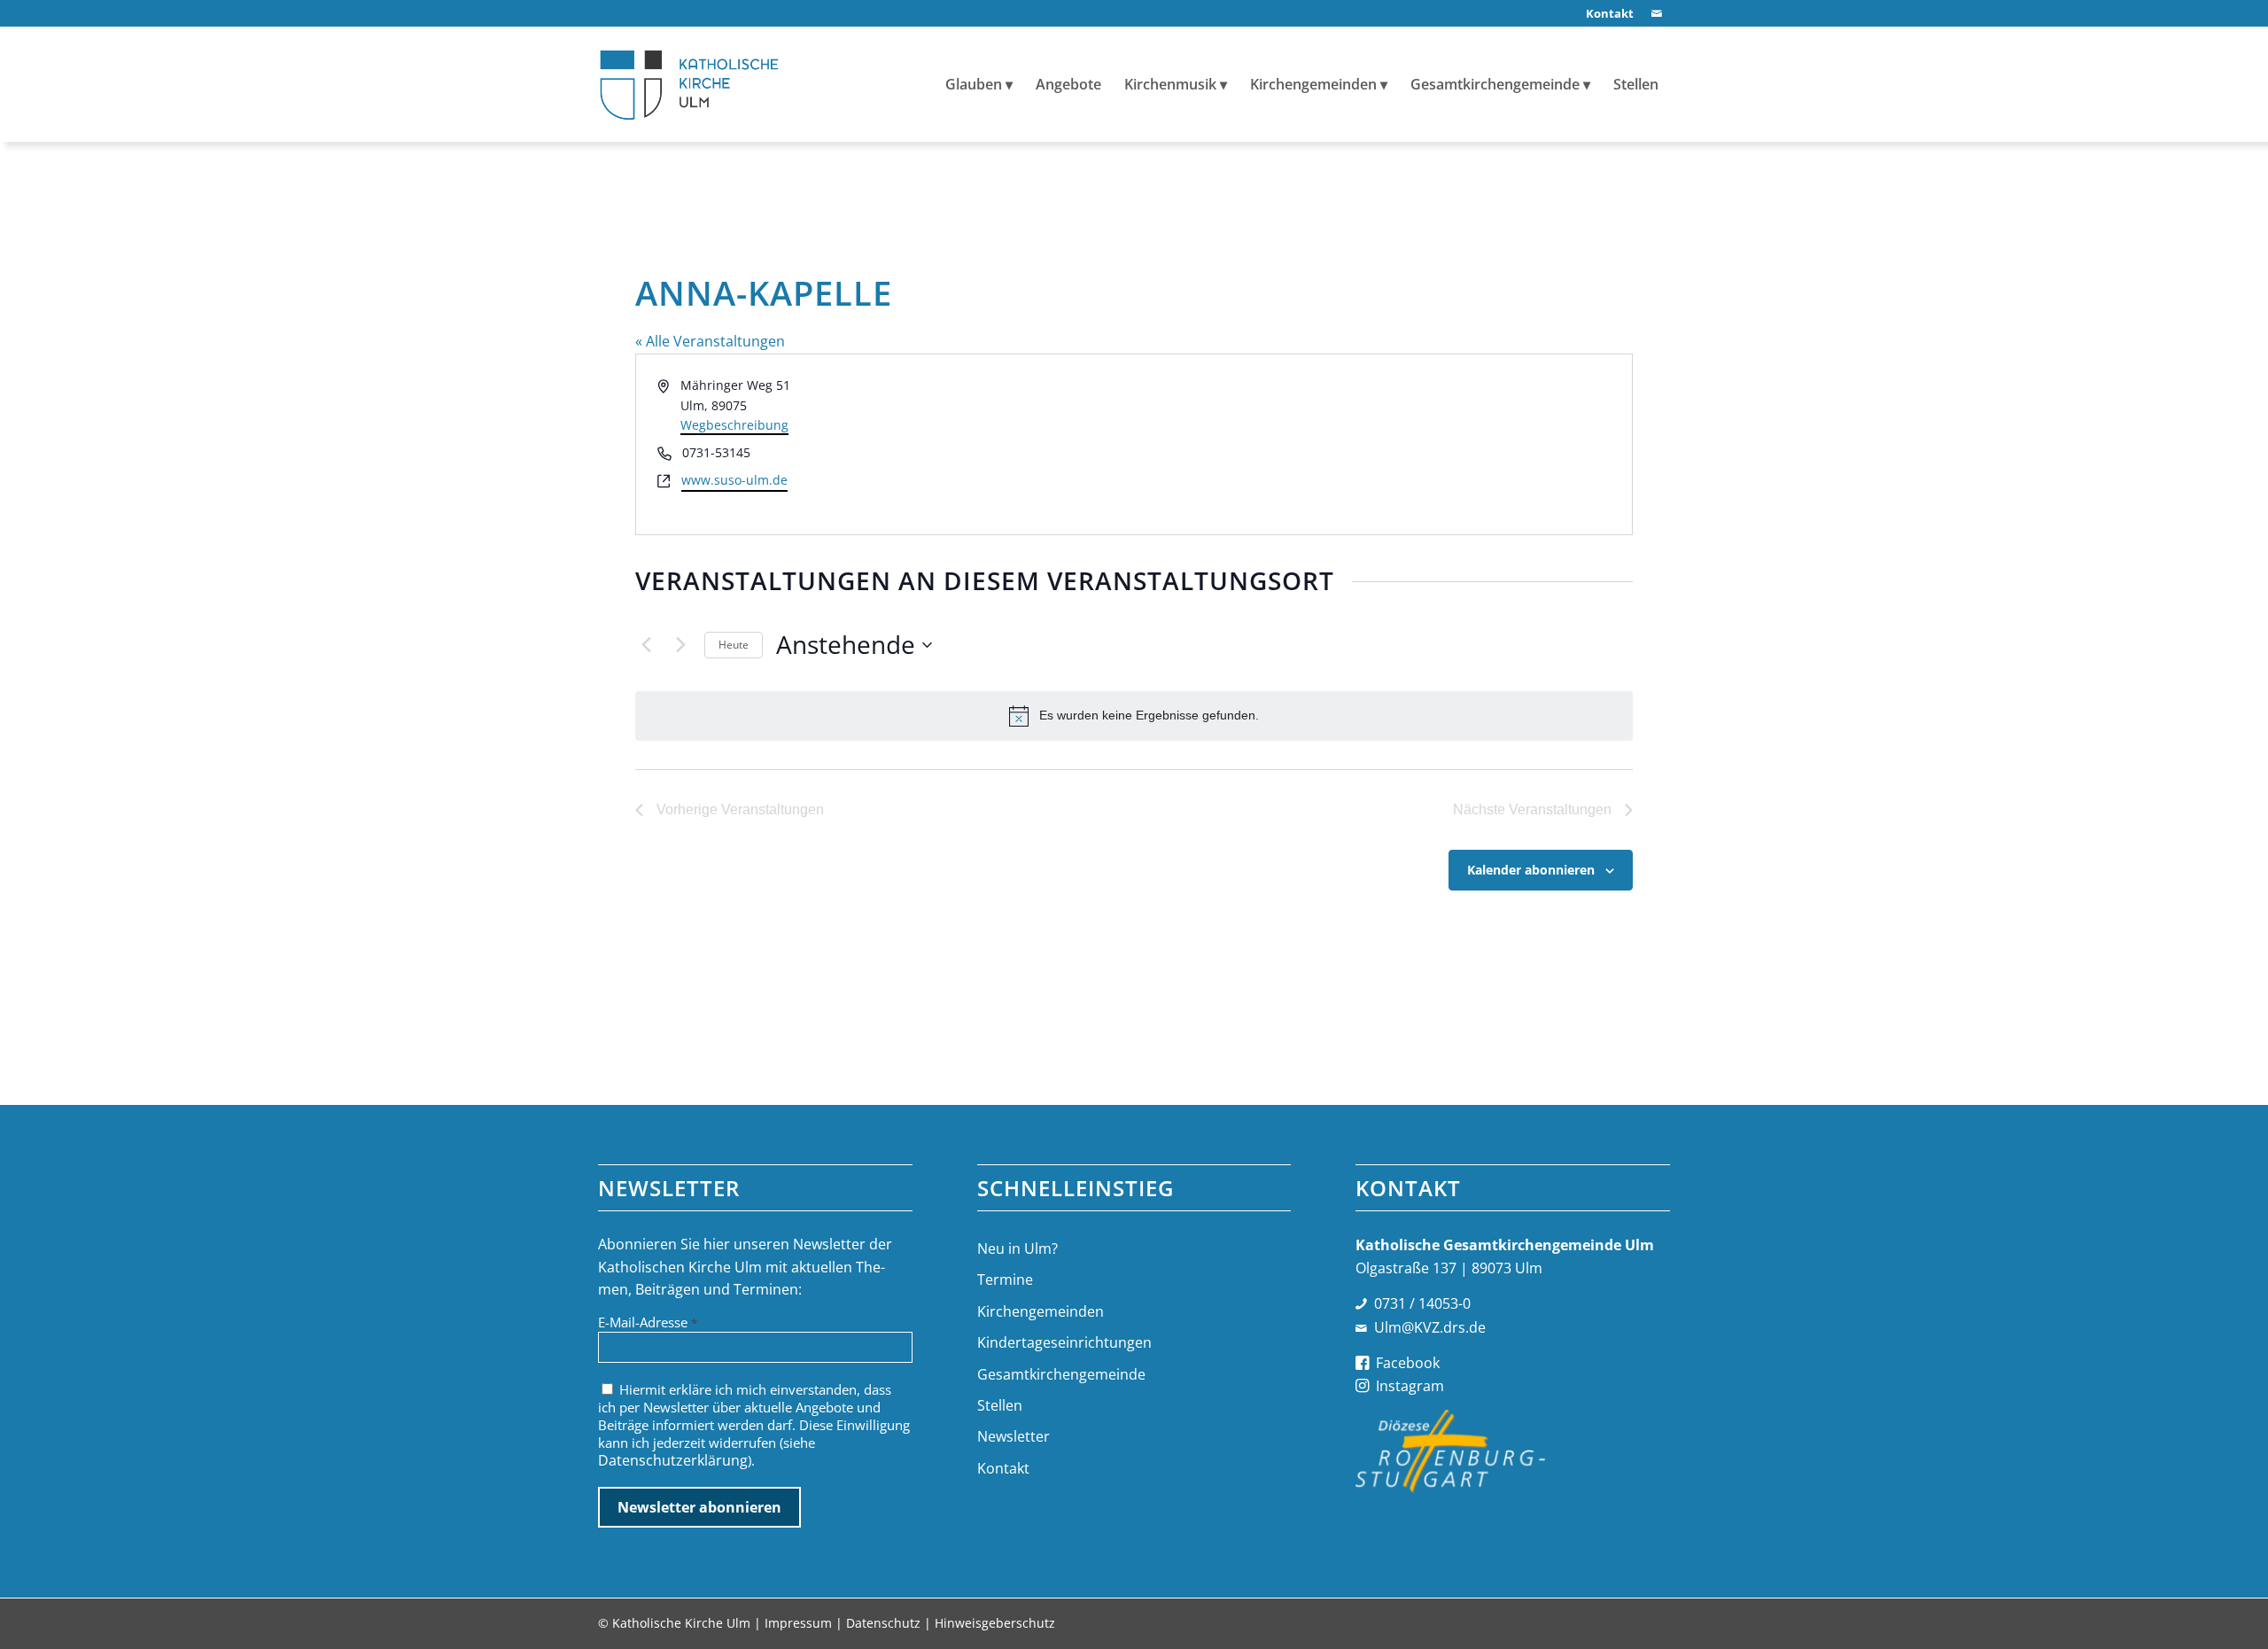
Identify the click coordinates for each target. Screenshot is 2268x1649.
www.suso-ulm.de (734, 480)
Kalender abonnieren (1531, 870)
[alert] (1134, 716)
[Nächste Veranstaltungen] (680, 645)
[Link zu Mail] (1657, 13)
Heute (734, 645)
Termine (1005, 1280)
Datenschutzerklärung (673, 1460)
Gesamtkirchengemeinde (1061, 1374)
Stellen (1000, 1405)
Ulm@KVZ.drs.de (1430, 1327)
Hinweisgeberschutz (995, 1623)
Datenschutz (883, 1623)
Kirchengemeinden (1041, 1311)
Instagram (1410, 1386)
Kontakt (1003, 1468)
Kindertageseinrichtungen (1064, 1342)
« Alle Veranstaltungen (710, 341)
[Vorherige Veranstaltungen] (646, 645)
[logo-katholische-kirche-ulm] (690, 84)
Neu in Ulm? (1017, 1248)
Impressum (798, 1623)
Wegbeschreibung (734, 425)
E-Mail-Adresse (648, 1322)
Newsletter (1014, 1436)
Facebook (1408, 1363)
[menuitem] (1605, 14)
